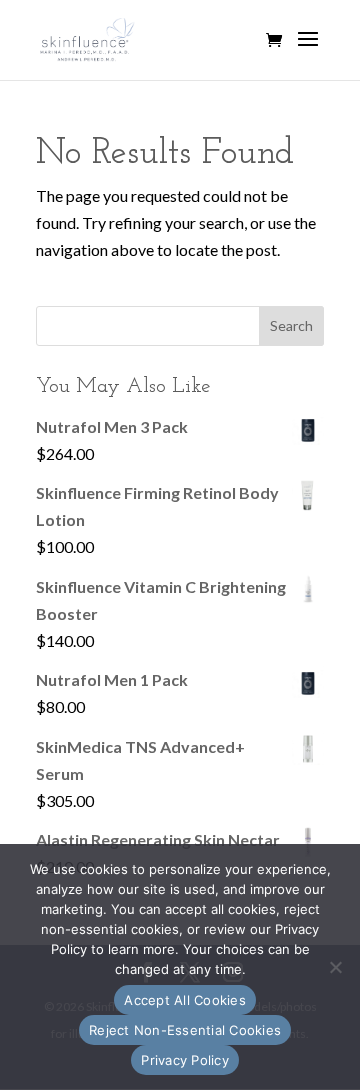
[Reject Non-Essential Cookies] (335, 967)
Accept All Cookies (185, 1000)
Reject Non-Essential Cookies (185, 1030)
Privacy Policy (185, 1060)
